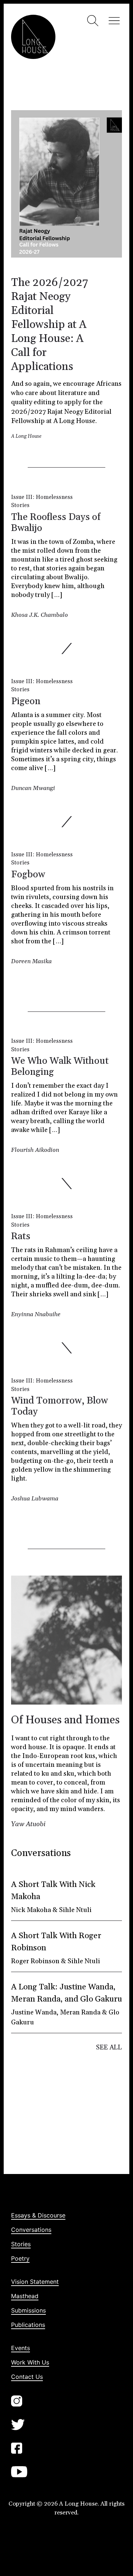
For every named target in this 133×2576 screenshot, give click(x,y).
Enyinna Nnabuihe (36, 1314)
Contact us (27, 2377)
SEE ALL (109, 2047)
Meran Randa (80, 2012)
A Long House (26, 436)
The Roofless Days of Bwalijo (56, 523)
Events (21, 2348)
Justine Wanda (34, 2012)
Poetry (20, 2258)
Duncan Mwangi (33, 788)
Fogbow (28, 875)
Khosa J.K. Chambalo (40, 615)
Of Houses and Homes (65, 1720)
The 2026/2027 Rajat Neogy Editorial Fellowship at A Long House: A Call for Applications (50, 325)
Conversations (31, 2230)
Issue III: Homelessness (42, 497)
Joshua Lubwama (35, 1499)
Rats (21, 1236)
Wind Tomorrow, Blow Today (59, 1406)
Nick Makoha (31, 1910)
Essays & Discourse (38, 2215)
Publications (28, 2325)
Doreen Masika (31, 961)
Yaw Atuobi (28, 1824)
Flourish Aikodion (35, 1150)
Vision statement (35, 2282)
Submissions (28, 2310)
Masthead (25, 2296)
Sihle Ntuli (75, 1910)
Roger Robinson (35, 1961)
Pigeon (26, 701)
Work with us (30, 2362)
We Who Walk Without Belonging (60, 1067)
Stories (20, 505)
